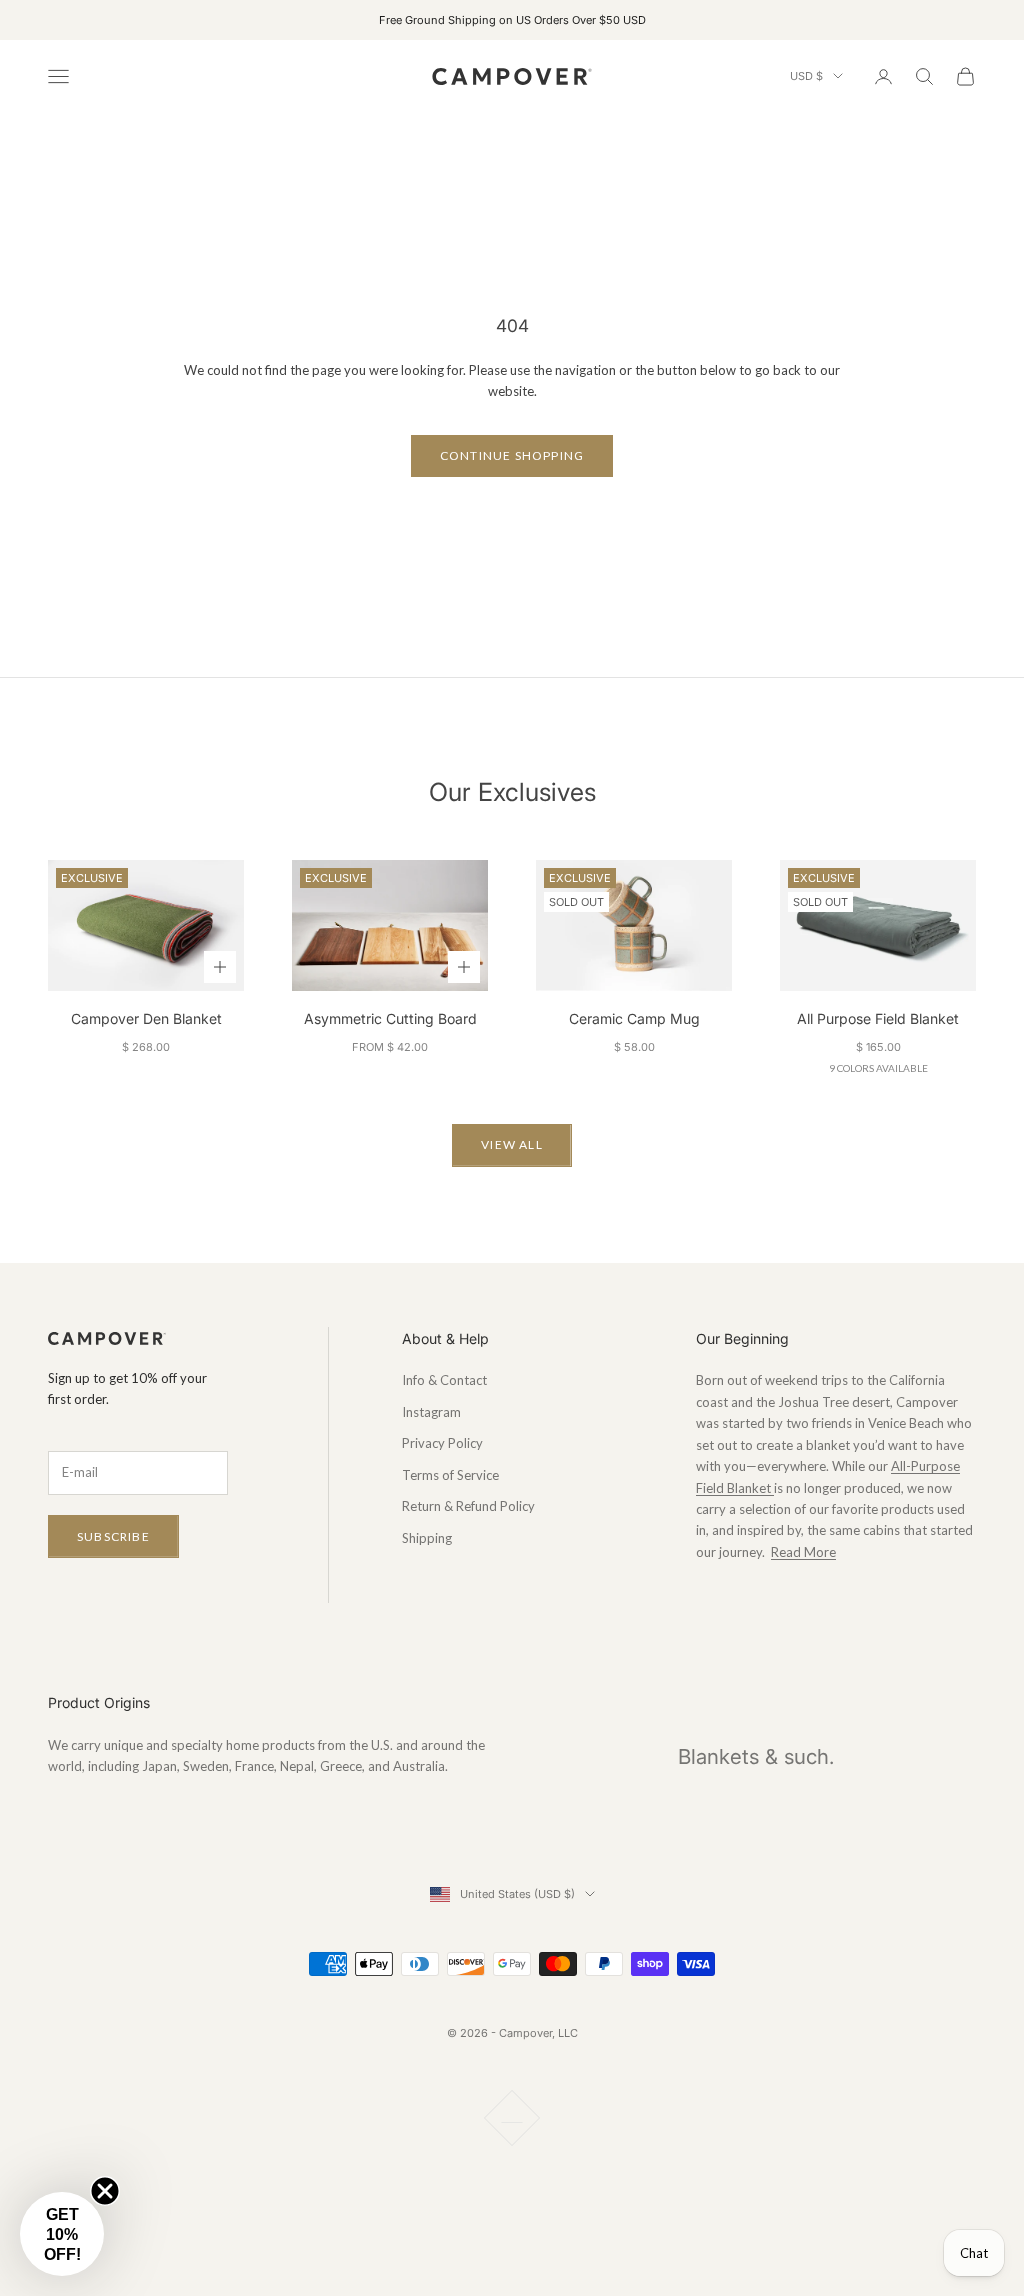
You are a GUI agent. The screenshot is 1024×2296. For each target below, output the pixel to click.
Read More (803, 1552)
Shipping (427, 1538)
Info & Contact (444, 1380)
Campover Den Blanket (146, 1018)
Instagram (431, 1412)
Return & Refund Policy (468, 1506)
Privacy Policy (442, 1443)
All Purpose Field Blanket (878, 1018)
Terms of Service (450, 1475)
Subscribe (113, 1536)
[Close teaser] (105, 2191)
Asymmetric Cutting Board (390, 1018)
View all (512, 1144)
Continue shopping (512, 455)
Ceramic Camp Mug (634, 1018)
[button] (62, 2234)
